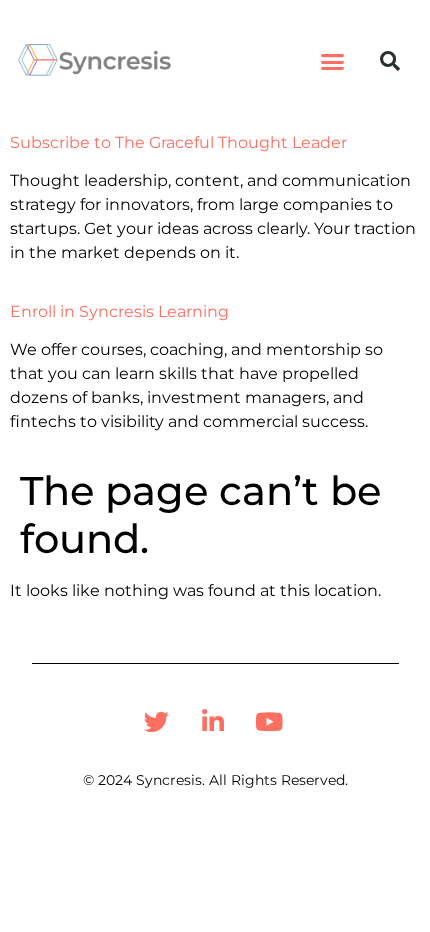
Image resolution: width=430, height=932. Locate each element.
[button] (333, 61)
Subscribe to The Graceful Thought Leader (178, 142)
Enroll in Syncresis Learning (119, 311)
